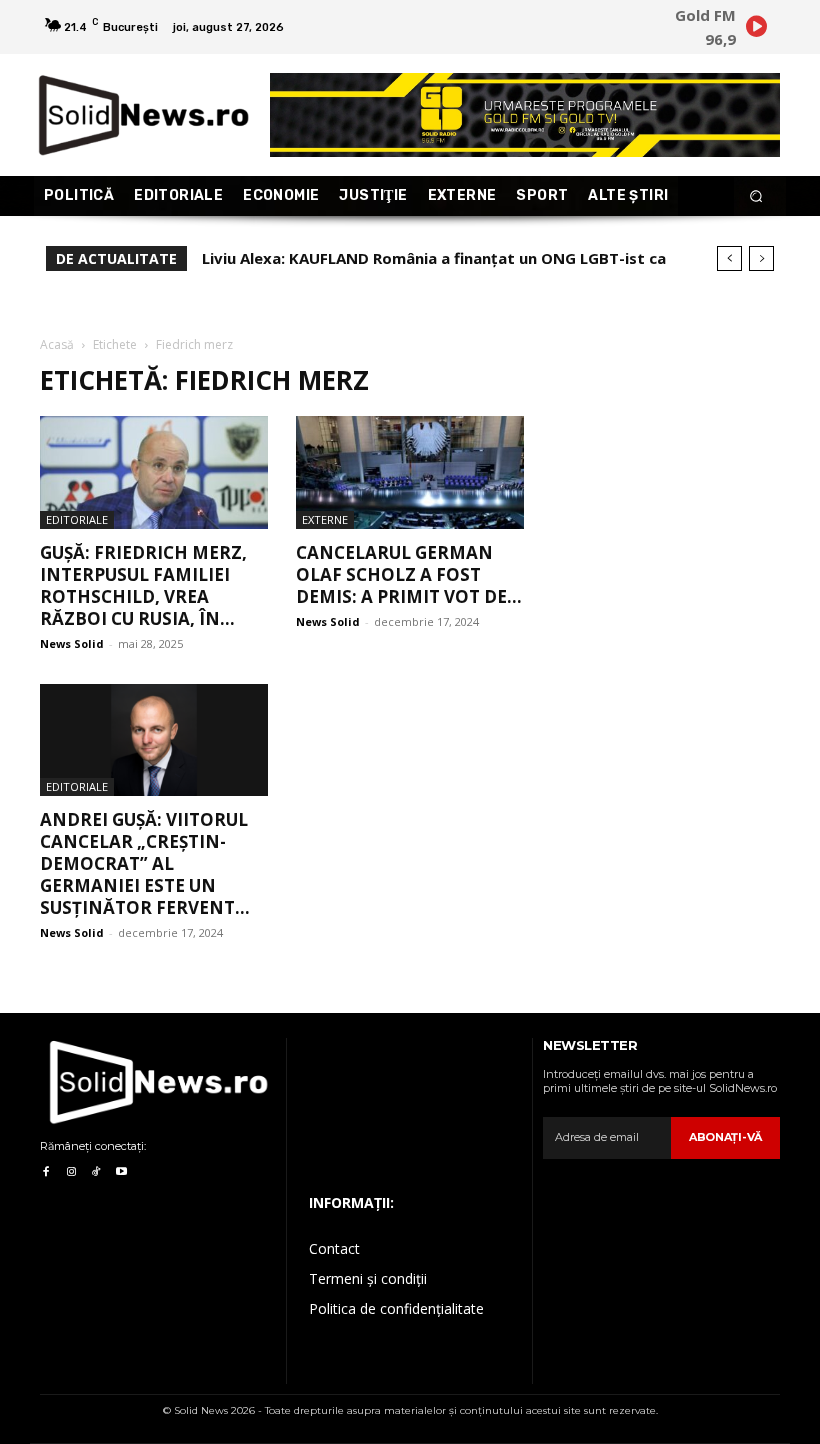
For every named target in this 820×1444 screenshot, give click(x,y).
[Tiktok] (96, 1172)
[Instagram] (70, 1172)
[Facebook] (45, 1172)
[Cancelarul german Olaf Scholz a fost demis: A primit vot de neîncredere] (410, 472)
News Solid (72, 643)
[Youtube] (121, 1172)
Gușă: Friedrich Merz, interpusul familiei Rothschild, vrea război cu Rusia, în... (143, 585)
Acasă (57, 344)
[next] (761, 258)
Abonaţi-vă (725, 1137)
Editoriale (77, 519)
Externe (325, 519)
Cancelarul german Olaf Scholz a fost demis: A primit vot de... (409, 574)
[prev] (729, 258)
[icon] (756, 29)
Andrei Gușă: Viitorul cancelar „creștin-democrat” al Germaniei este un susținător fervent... (145, 863)
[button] (756, 196)
